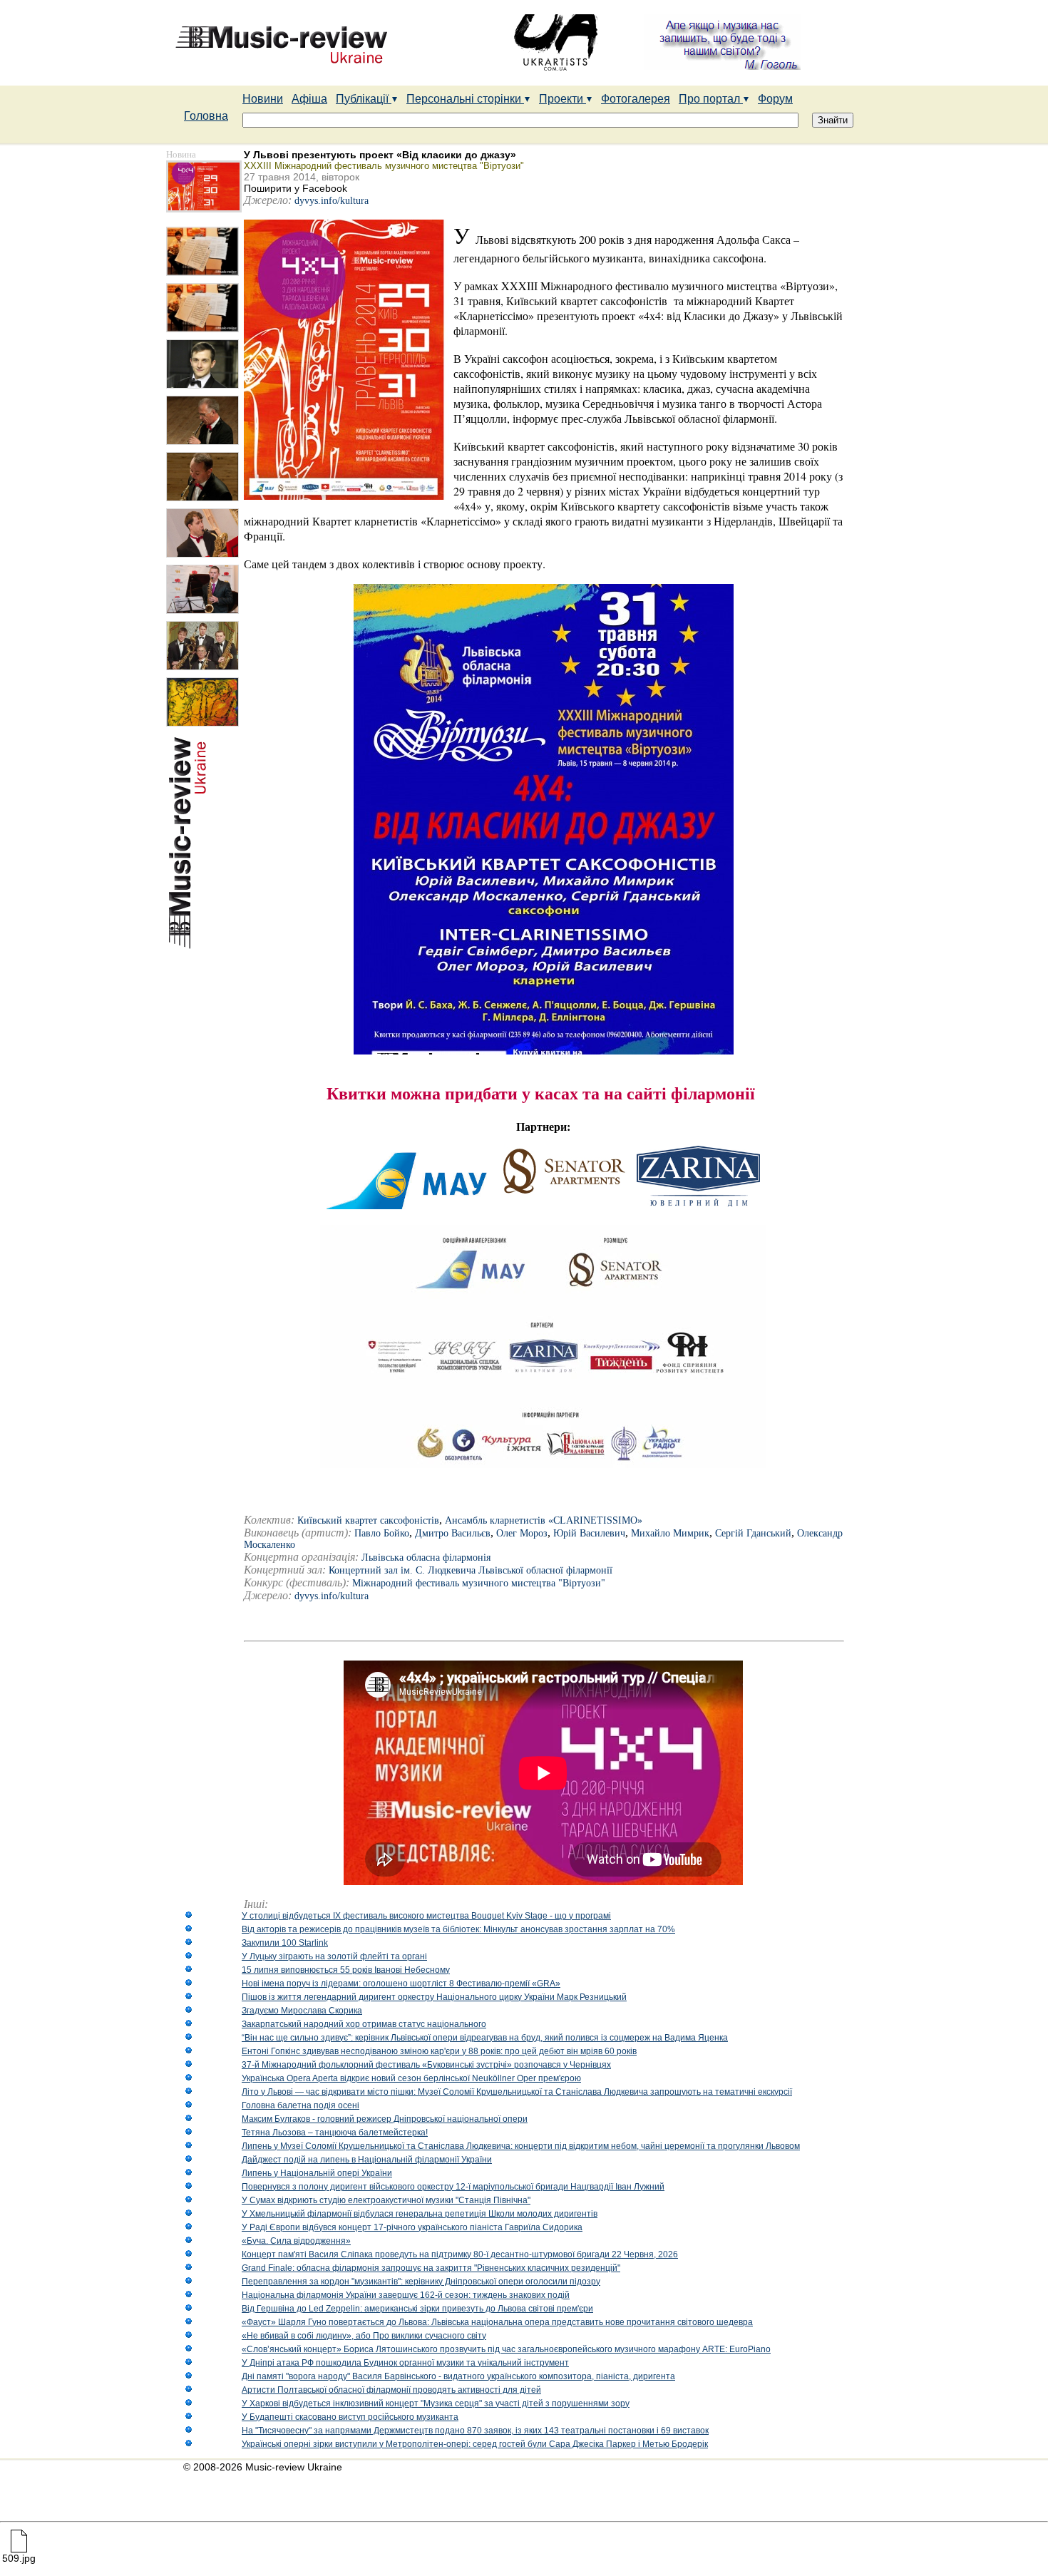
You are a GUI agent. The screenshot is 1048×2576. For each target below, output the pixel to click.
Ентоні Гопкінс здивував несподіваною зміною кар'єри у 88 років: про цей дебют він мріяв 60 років (439, 2051)
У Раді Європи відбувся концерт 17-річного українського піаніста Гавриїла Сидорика (412, 2227)
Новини (263, 99)
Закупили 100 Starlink (285, 1943)
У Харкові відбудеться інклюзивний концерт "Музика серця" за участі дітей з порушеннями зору (436, 2403)
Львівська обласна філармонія (426, 1558)
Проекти (562, 99)
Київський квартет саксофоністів (368, 1520)
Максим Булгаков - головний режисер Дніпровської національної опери (385, 2119)
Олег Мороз (522, 1533)
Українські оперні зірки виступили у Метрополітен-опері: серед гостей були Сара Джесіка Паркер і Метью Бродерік (475, 2444)
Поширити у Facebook (296, 188)
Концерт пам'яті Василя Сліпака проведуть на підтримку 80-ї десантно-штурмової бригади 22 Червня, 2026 (460, 2254)
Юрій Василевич (589, 1533)
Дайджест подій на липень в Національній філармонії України (367, 2160)
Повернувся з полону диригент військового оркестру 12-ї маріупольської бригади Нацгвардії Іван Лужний (453, 2187)
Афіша (309, 99)
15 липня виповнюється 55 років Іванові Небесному (346, 1970)
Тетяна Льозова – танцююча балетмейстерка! (335, 2133)
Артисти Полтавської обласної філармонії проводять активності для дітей (391, 2390)
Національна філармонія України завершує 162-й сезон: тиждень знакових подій (406, 2295)
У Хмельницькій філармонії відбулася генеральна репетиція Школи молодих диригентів (420, 2214)
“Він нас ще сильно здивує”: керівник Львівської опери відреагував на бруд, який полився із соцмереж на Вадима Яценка (485, 2038)
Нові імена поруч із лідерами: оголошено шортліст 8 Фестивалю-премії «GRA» (401, 1984)
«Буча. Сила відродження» (296, 2241)
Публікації (364, 99)
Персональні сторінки (465, 99)
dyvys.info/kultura (332, 201)
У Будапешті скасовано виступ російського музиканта (350, 2417)
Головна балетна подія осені (300, 2105)
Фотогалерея (636, 99)
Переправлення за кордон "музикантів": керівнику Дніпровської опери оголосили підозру (421, 2282)
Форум (775, 99)
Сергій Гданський (753, 1533)
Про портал (711, 99)
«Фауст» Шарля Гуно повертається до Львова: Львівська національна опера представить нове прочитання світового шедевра (497, 2322)
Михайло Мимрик (670, 1533)
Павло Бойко (382, 1533)
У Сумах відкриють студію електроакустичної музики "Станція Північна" (386, 2200)
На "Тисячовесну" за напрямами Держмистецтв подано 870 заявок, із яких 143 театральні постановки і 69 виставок (475, 2431)
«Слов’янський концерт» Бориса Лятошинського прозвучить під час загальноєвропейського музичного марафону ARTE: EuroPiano (506, 2349)
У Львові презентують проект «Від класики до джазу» (380, 155)
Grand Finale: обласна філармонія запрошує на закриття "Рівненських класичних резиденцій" (431, 2268)
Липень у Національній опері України (317, 2173)
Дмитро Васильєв (453, 1533)
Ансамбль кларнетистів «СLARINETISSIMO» (544, 1520)
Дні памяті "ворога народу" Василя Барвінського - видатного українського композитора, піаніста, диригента (458, 2376)
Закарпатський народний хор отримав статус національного (364, 2024)
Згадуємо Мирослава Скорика (302, 2011)
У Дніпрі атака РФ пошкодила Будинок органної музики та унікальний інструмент (405, 2363)
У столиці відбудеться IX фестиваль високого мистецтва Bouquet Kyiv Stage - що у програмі (426, 1916)
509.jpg (19, 2558)
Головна (206, 116)
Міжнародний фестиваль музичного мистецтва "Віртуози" (479, 1583)
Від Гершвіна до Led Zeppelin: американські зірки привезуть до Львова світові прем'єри (417, 2309)
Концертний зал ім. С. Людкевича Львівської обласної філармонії (471, 1570)
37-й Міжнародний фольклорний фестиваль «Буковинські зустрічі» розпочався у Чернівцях (426, 2065)
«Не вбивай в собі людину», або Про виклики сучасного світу (364, 2336)
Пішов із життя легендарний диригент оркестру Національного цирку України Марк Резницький (434, 1997)
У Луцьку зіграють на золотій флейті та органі (334, 1956)
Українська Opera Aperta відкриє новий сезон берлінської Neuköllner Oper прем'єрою (411, 2078)
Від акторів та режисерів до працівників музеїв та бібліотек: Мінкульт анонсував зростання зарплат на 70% (458, 1929)
